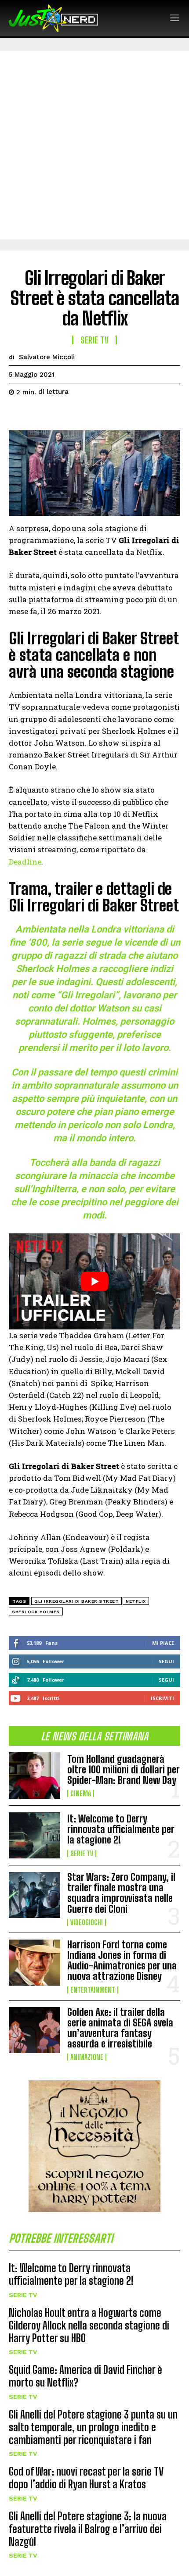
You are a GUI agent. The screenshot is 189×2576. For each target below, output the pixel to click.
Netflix (136, 1601)
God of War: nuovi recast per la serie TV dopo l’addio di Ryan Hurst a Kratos (86, 2478)
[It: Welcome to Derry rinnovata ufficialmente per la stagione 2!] (35, 1835)
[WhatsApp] (78, 414)
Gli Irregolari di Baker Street (76, 1601)
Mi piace (163, 1643)
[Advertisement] (94, 145)
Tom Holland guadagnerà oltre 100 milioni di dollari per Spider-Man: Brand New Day (124, 1770)
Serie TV (82, 1854)
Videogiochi (87, 1922)
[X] (38, 414)
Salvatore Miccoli (47, 357)
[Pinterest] (58, 414)
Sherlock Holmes (36, 1612)
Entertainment (93, 1990)
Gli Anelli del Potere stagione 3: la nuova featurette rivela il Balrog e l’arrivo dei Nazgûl (88, 2529)
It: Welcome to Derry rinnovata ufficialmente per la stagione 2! (121, 1829)
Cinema (81, 1794)
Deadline (25, 862)
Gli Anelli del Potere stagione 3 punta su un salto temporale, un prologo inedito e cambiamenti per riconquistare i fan (93, 2427)
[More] (99, 414)
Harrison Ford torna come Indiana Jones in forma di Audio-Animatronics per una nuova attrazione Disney (122, 1961)
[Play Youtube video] (94, 1281)
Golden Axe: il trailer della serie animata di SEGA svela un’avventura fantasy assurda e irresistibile (120, 2028)
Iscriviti (162, 1698)
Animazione (87, 2057)
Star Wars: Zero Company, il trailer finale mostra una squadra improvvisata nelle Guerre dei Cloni (121, 1893)
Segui (166, 1661)
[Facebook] (18, 414)
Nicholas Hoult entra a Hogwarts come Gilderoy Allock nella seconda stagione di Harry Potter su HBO (89, 2325)
